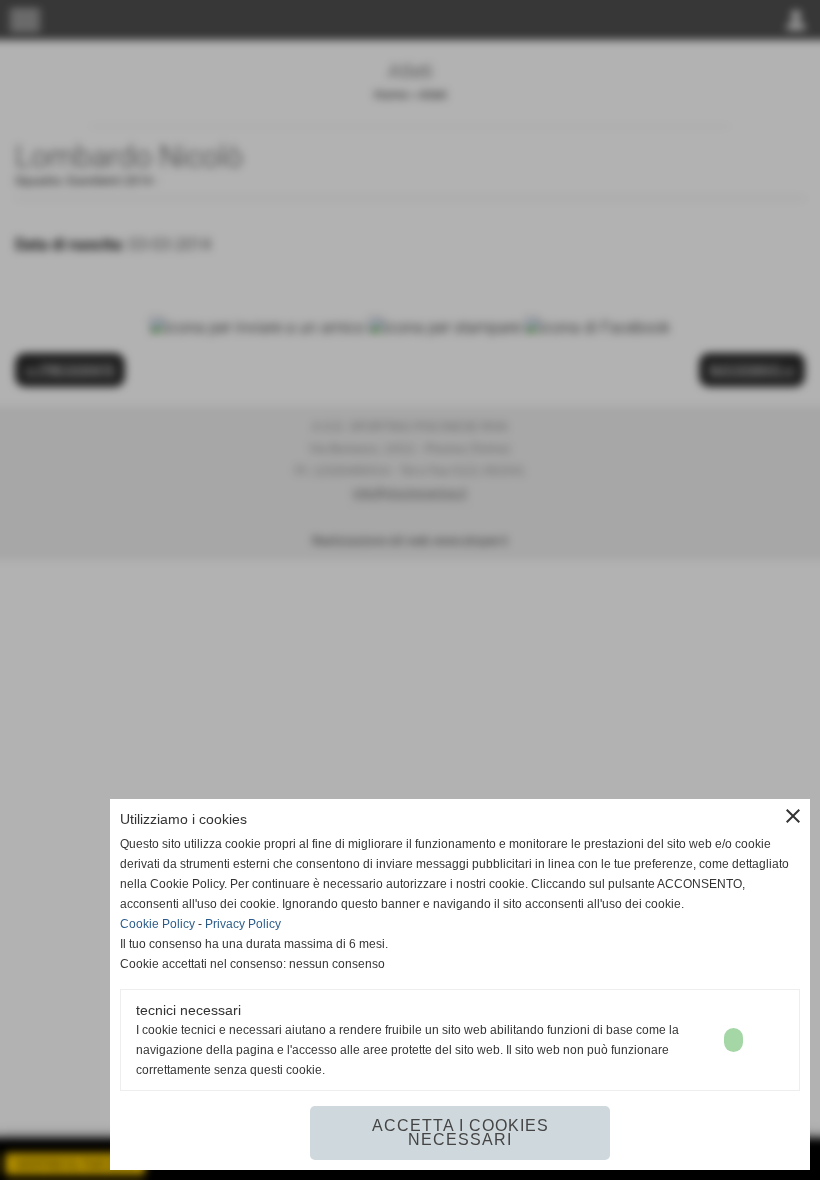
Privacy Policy (243, 924)
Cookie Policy (157, 924)
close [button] (793, 816)
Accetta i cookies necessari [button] (460, 1132)
